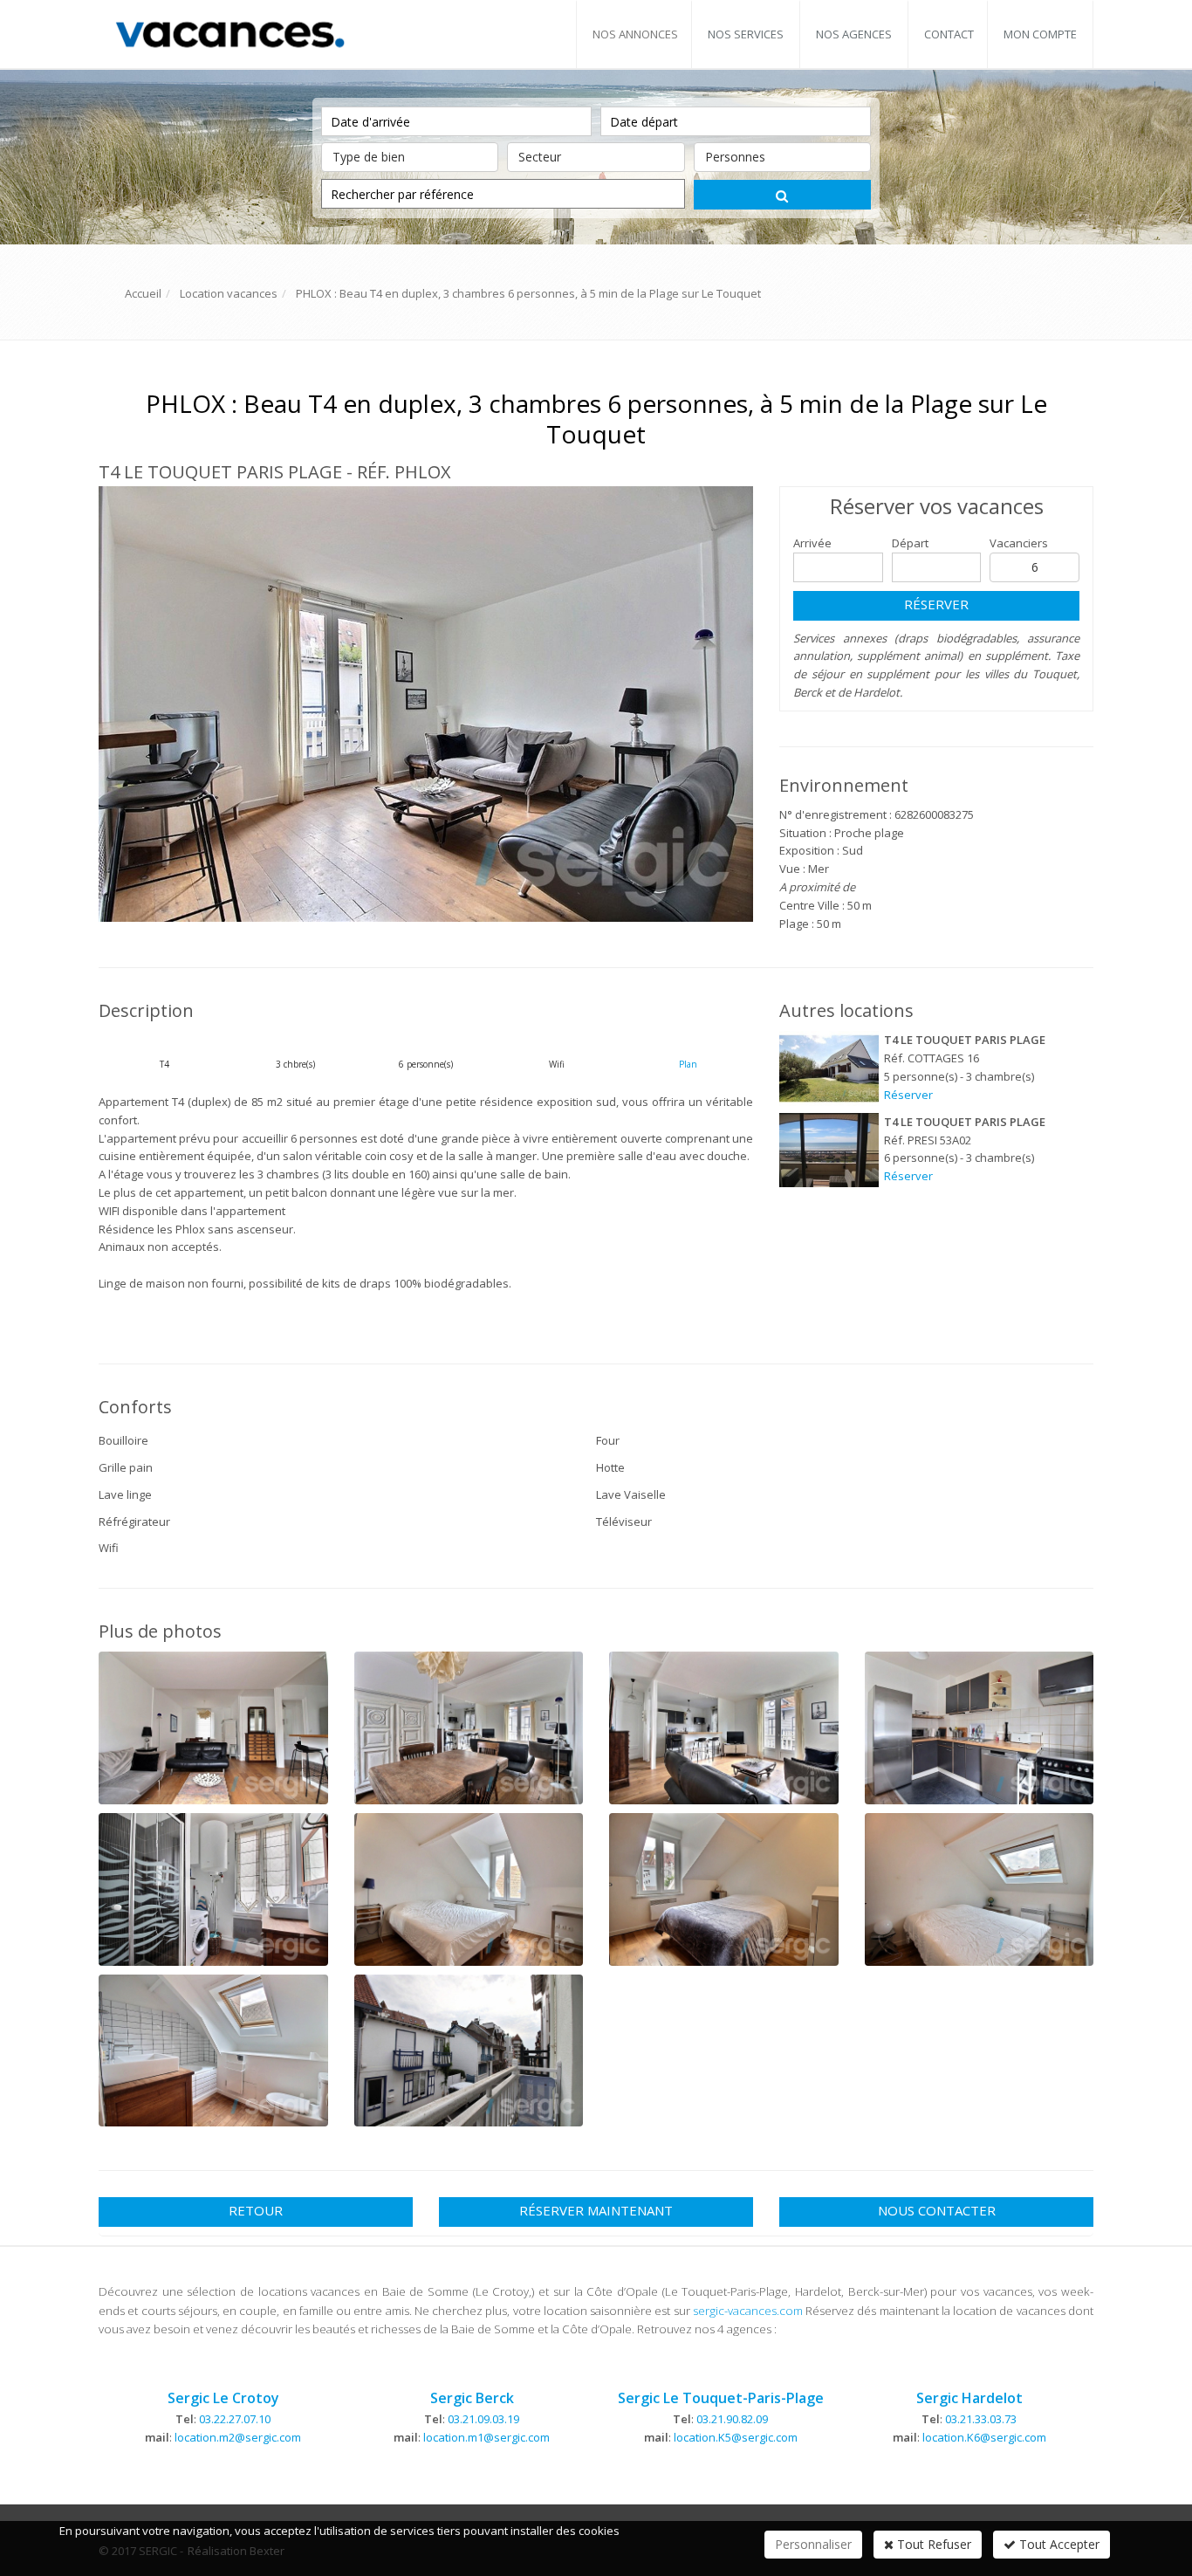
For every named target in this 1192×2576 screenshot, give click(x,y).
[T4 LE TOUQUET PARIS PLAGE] (829, 1068)
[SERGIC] (229, 33)
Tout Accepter (1058, 2544)
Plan (688, 1064)
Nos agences (854, 34)
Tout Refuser (932, 2544)
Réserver (936, 604)
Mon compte (1040, 34)
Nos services (746, 34)
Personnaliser (813, 2544)
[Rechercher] (782, 195)
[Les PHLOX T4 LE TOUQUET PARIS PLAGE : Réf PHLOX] (426, 704)
